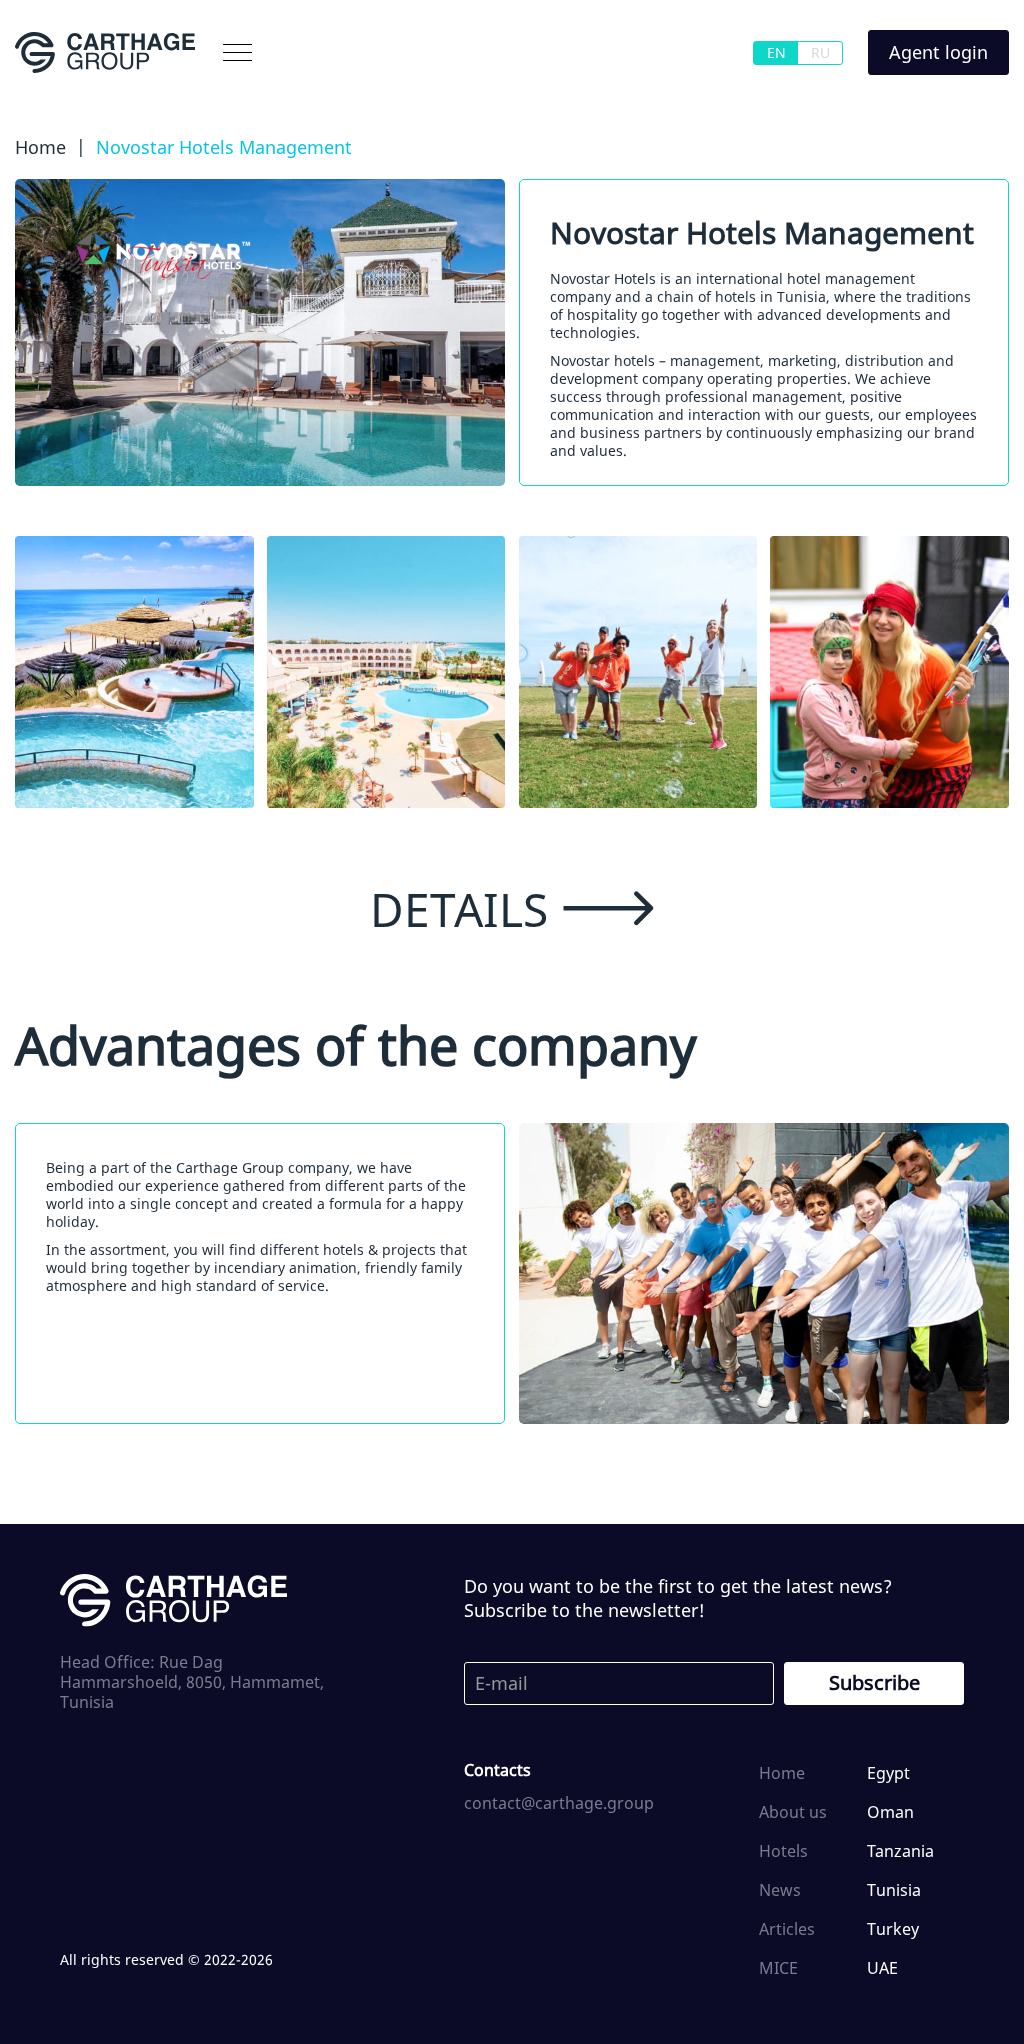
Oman (890, 1812)
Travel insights (468, 97)
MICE (778, 1968)
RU (820, 52)
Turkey (893, 1929)
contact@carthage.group (559, 1803)
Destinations (206, 97)
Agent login (938, 52)
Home (782, 1773)
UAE (882, 1968)
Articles (787, 1929)
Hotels (783, 1851)
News (780, 1890)
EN (776, 52)
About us (83, 97)
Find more (333, 97)
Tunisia (894, 1890)
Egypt (888, 1773)
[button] (237, 52)
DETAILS (459, 909)
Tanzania (900, 1851)
